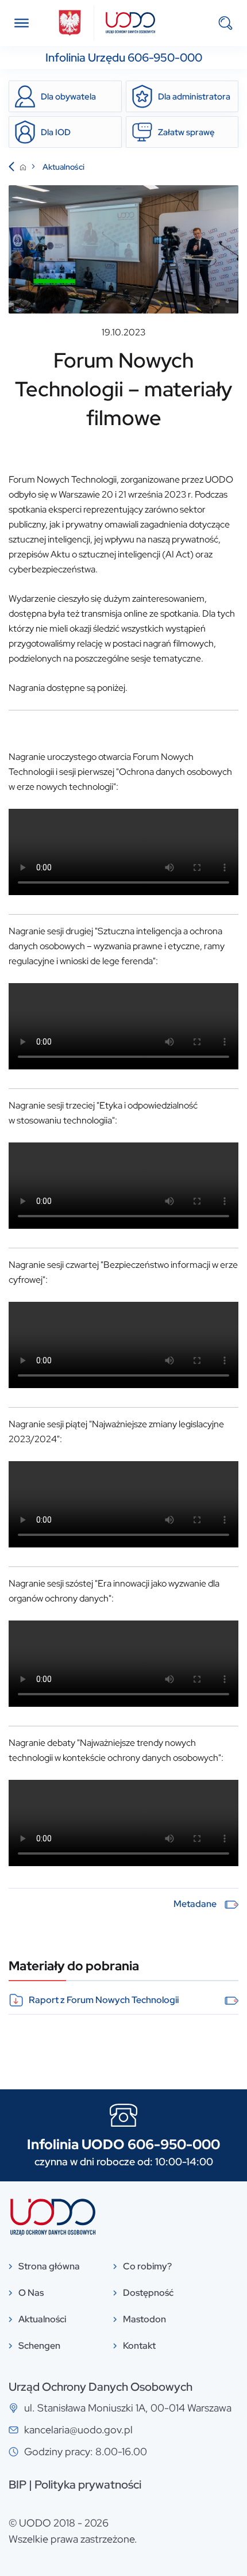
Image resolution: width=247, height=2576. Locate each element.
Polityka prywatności (88, 2485)
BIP (18, 2485)
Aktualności (63, 167)
